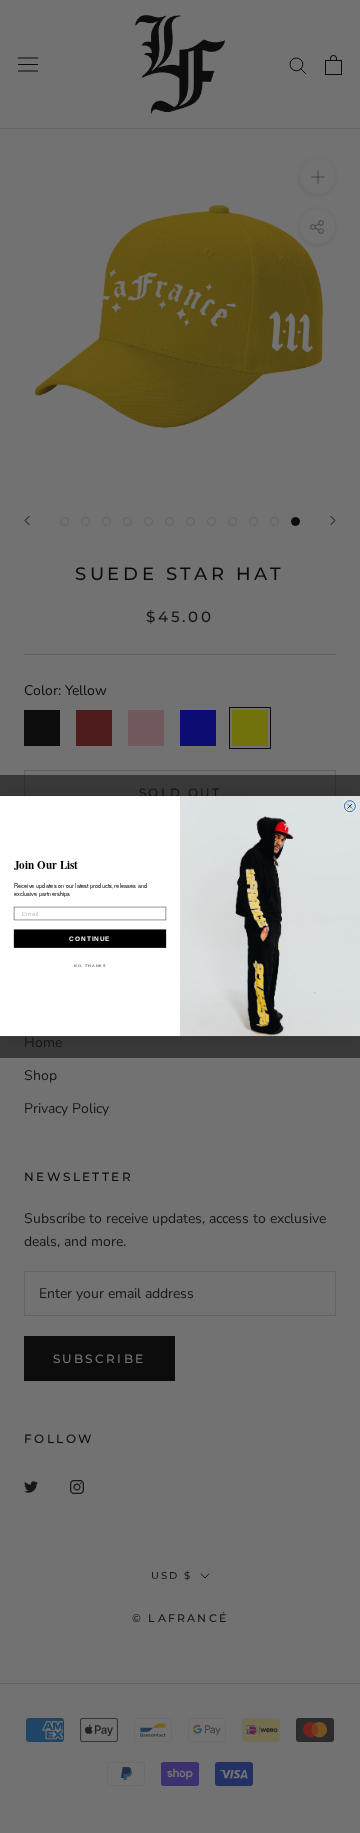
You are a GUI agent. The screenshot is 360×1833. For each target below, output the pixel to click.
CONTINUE (89, 938)
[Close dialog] (349, 806)
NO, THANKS (90, 966)
